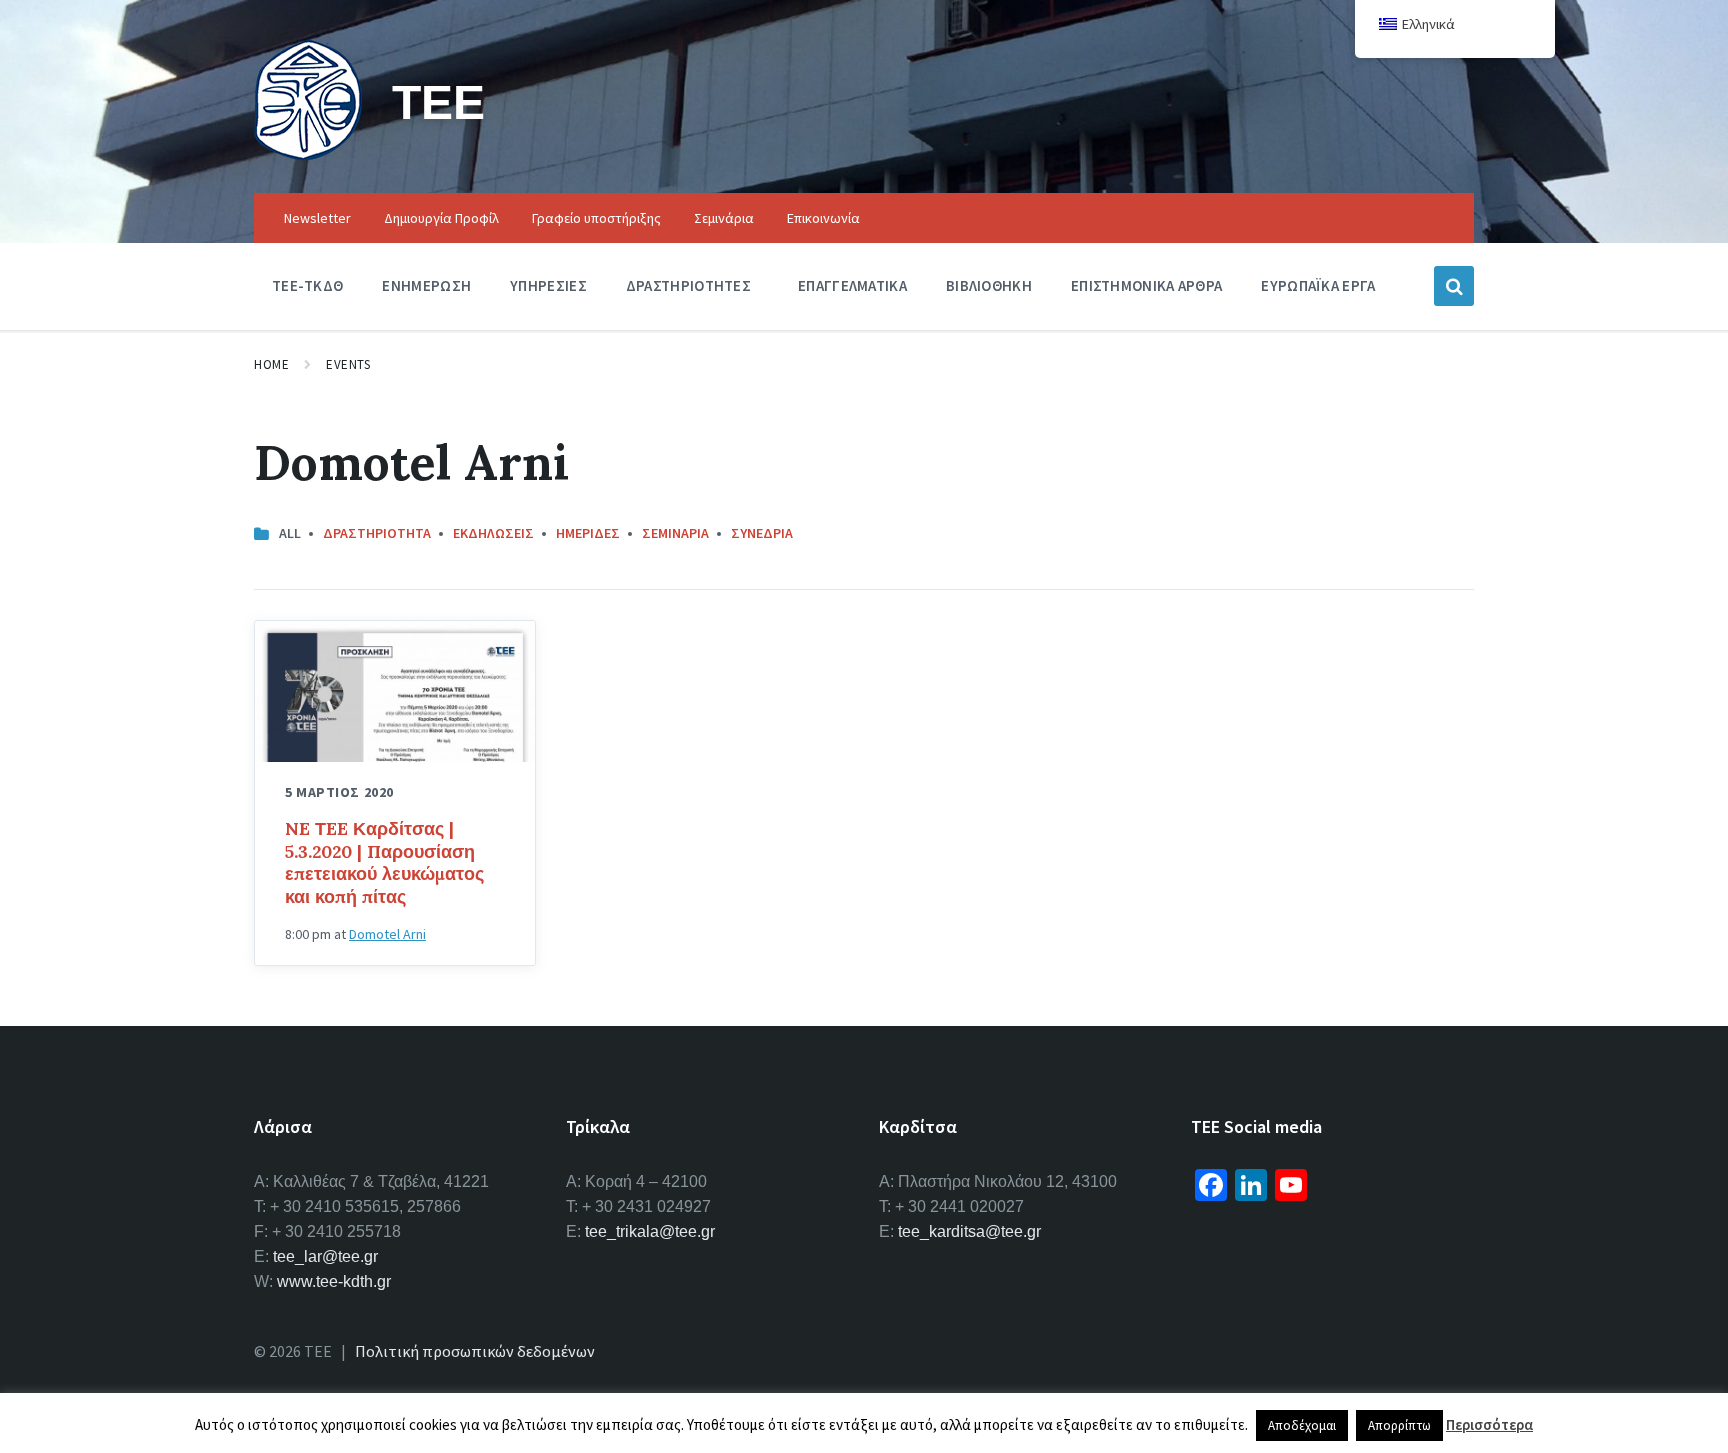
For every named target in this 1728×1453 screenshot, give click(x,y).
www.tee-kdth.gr (334, 1281)
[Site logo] (308, 154)
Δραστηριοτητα (377, 533)
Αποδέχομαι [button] (1302, 1425)
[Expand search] (1454, 286)
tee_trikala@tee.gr (650, 1231)
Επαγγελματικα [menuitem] (852, 285)
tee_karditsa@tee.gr (969, 1231)
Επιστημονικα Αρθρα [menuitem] (1146, 285)
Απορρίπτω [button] (1399, 1425)
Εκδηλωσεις (493, 533)
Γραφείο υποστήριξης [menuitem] (596, 218)
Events (348, 364)
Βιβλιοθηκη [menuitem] (989, 285)
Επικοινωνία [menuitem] (823, 218)
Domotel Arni (387, 934)
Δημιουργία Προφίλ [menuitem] (441, 218)
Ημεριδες (588, 533)
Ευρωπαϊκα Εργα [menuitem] (1318, 285)
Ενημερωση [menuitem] (426, 285)
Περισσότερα (1489, 1424)
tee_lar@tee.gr (325, 1256)
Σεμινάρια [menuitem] (724, 218)
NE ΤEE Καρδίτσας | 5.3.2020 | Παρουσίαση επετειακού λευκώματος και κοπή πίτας (384, 863)
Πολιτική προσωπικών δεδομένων (475, 1351)
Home (271, 364)
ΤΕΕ (438, 101)
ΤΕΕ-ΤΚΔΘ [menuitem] (307, 285)
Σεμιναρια (675, 533)
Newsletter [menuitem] (317, 218)
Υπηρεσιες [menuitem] (548, 285)
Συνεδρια (762, 533)
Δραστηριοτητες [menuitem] (688, 285)
